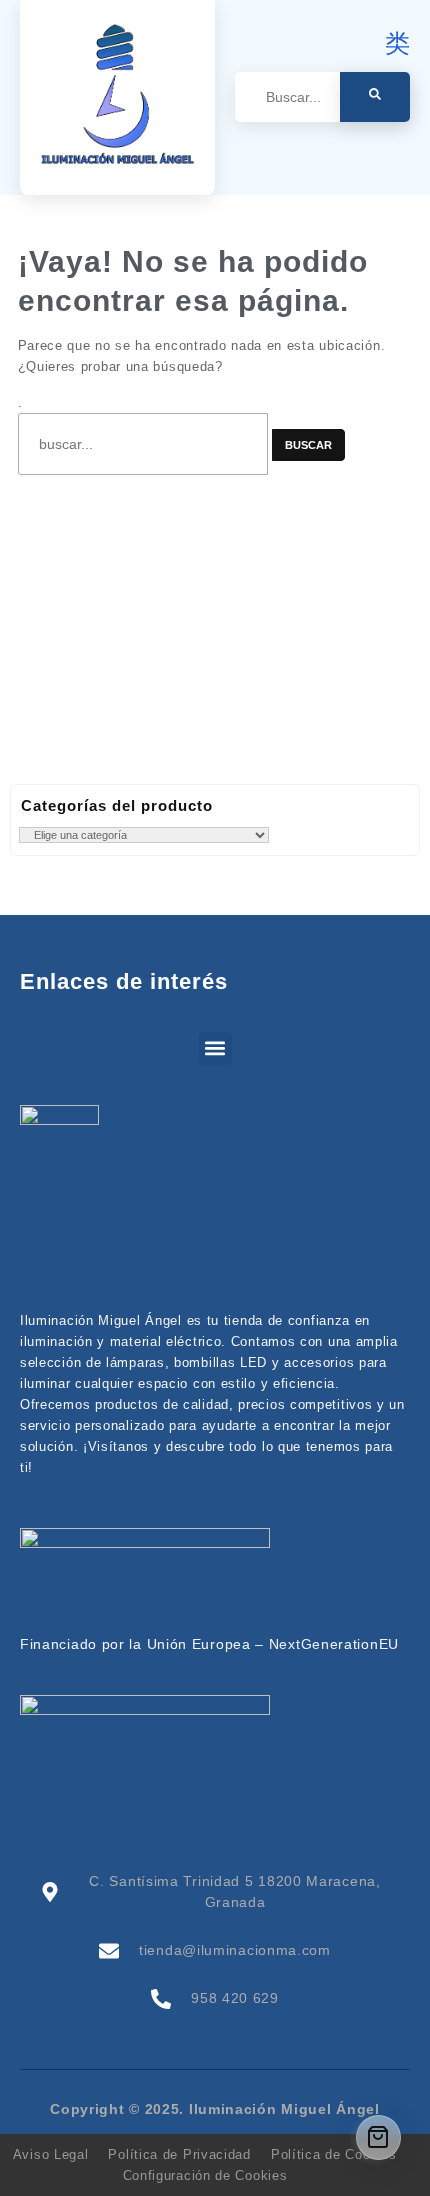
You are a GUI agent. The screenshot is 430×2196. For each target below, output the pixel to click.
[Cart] (378, 2137)
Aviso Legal (51, 2154)
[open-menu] (398, 153)
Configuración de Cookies (205, 2175)
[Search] (375, 97)
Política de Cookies (334, 2154)
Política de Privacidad (179, 2154)
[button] (215, 1048)
